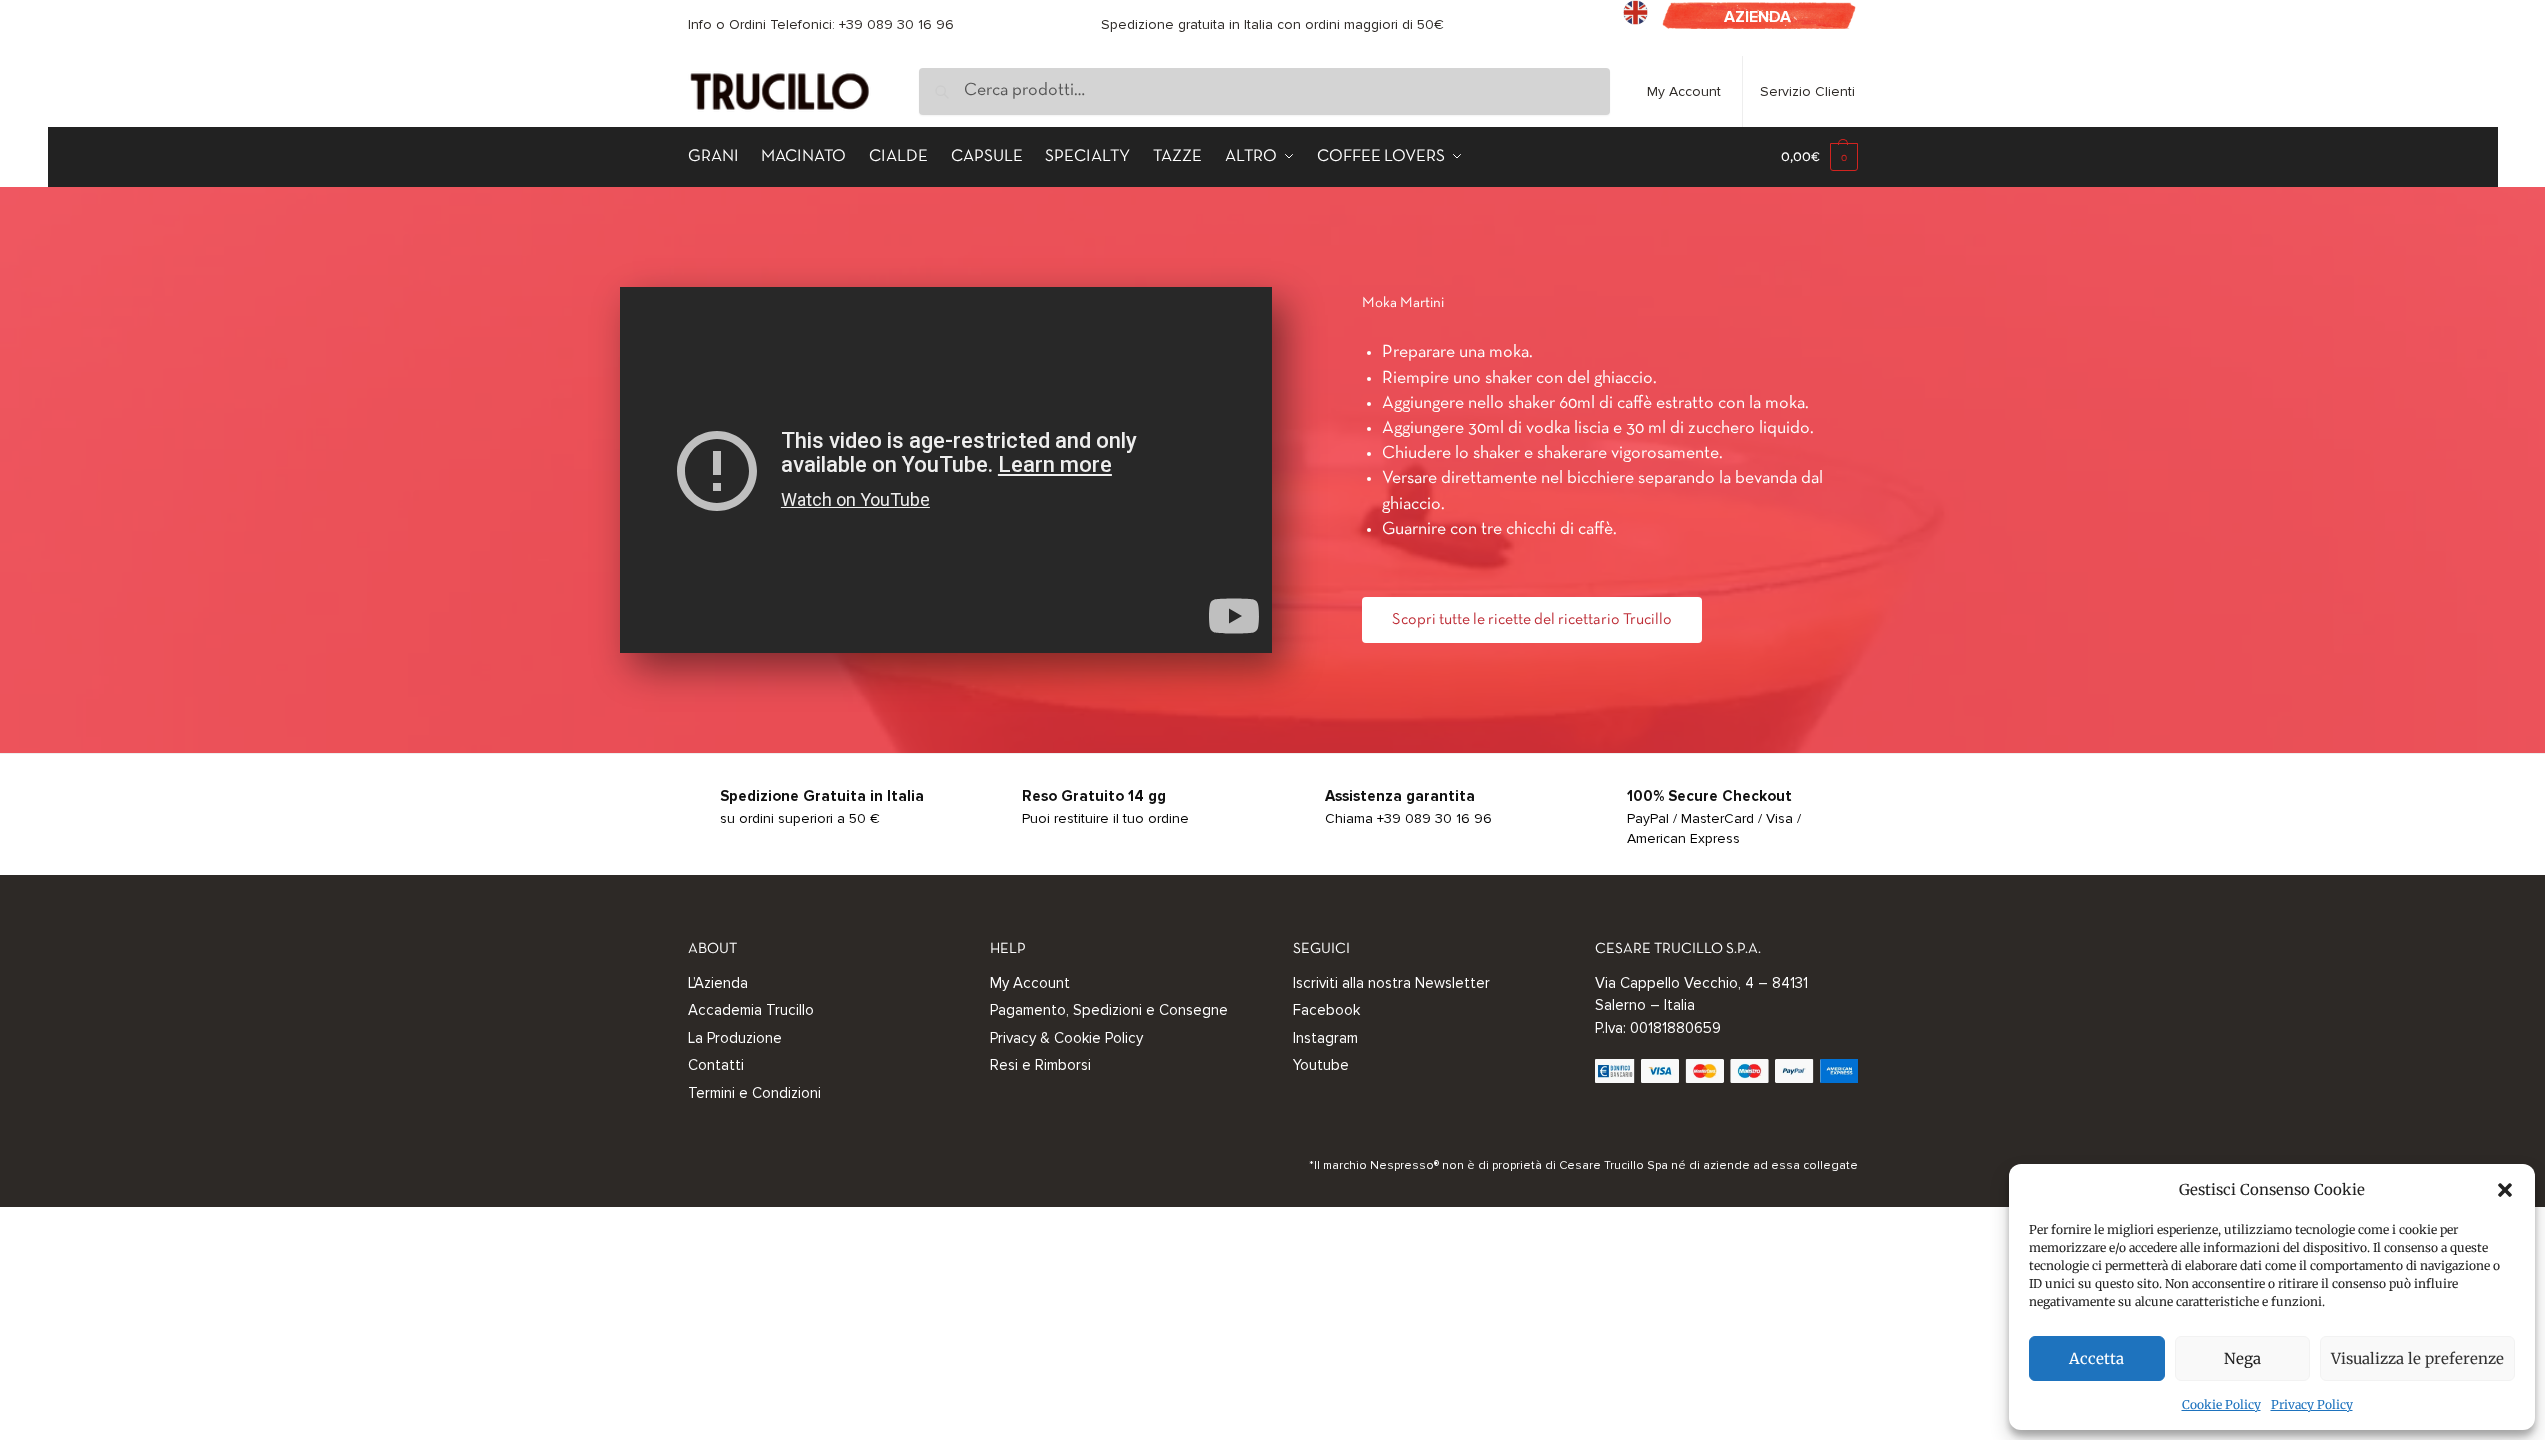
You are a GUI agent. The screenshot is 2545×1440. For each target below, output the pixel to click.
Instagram (1325, 1038)
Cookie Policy (2221, 1404)
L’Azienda (718, 983)
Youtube (1321, 1065)
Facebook (1326, 1010)
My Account (1684, 91)
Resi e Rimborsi (1040, 1065)
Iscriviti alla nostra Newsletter (1391, 983)
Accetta (2096, 1358)
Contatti (716, 1065)
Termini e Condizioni (754, 1093)
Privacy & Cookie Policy (1066, 1038)
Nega (2242, 1358)
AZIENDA (1757, 17)
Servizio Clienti (1807, 91)
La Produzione (735, 1038)
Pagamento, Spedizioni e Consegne (1109, 1010)
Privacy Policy (2312, 1404)
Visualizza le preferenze (2417, 1358)
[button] (2505, 1190)
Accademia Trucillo (751, 1010)
